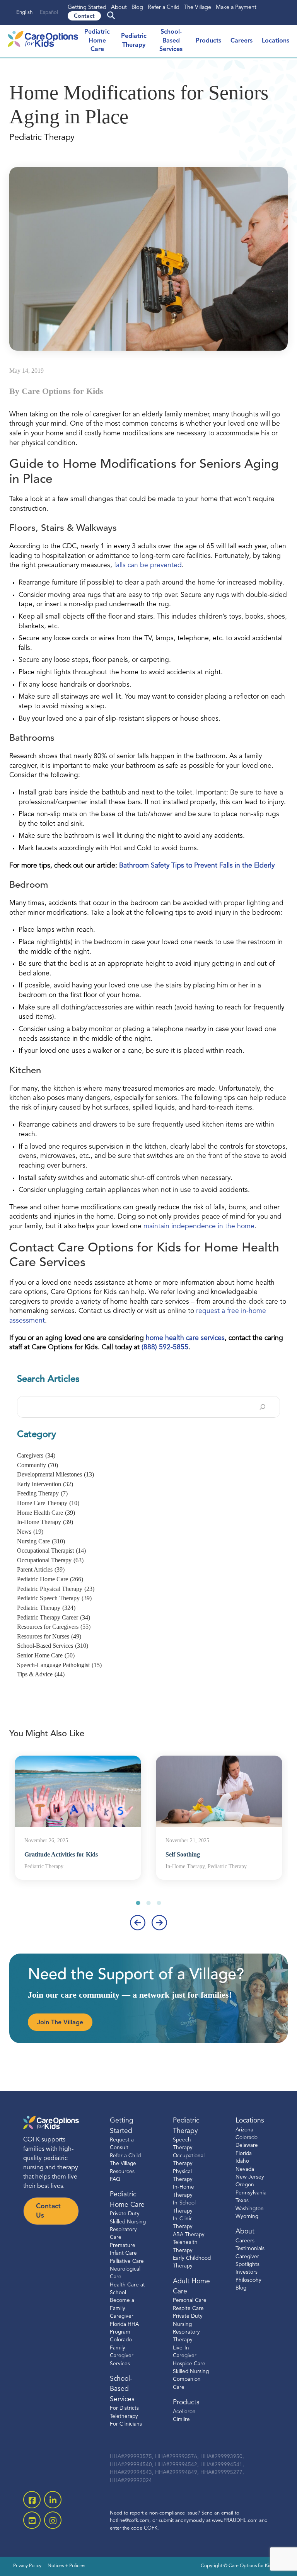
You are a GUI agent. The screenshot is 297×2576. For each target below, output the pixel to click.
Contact (84, 16)
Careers (242, 41)
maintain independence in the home (199, 1227)
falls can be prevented (148, 565)
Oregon (245, 2185)
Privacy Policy (27, 2566)
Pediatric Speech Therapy (54, 1598)
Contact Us (48, 2211)
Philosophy (248, 2280)
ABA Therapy (189, 2235)
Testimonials (250, 2249)
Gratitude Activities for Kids (61, 1854)
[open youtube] (32, 2520)
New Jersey (250, 2177)
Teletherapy (124, 2417)
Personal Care (190, 2301)
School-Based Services (171, 41)
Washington (250, 2209)
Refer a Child (164, 8)
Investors (247, 2272)
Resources (122, 2172)
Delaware (247, 2146)
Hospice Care (189, 2364)
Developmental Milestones (55, 1474)
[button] (138, 1903)
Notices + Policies (66, 2566)
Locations (276, 41)
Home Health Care (46, 1513)
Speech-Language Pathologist (59, 1665)
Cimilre (181, 2420)
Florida (244, 2154)
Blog (137, 8)
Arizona (244, 2130)
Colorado (247, 2138)
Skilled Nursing (191, 2372)
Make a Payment (236, 8)
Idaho (242, 2161)
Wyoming (247, 2217)
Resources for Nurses (49, 1636)
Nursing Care (41, 1541)
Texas (242, 2201)
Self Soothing (183, 1854)
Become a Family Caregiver (122, 2308)
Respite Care (188, 2309)
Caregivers (36, 1455)
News (30, 1532)
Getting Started (87, 8)
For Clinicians (126, 2424)
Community (38, 1465)
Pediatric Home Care (97, 41)
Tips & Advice (41, 1674)
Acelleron (184, 2412)
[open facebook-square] (32, 2500)
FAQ (115, 2180)
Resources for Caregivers (54, 1627)
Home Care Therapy (48, 1503)
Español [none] (49, 13)
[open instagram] (53, 2520)
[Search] (263, 1407)
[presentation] (138, 1923)
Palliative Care (127, 2261)
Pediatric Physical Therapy (56, 1589)
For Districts (124, 2408)
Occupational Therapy (50, 1560)
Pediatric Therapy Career (54, 1617)
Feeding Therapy (42, 1493)
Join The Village (60, 2023)
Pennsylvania (251, 2193)
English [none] (24, 13)
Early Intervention (45, 1484)
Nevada (245, 2169)
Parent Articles (41, 1569)
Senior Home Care (46, 1655)
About (119, 8)
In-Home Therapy (45, 1522)
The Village (198, 8)
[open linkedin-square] (53, 2500)
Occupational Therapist (51, 1551)
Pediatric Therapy (46, 1608)
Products (208, 41)
